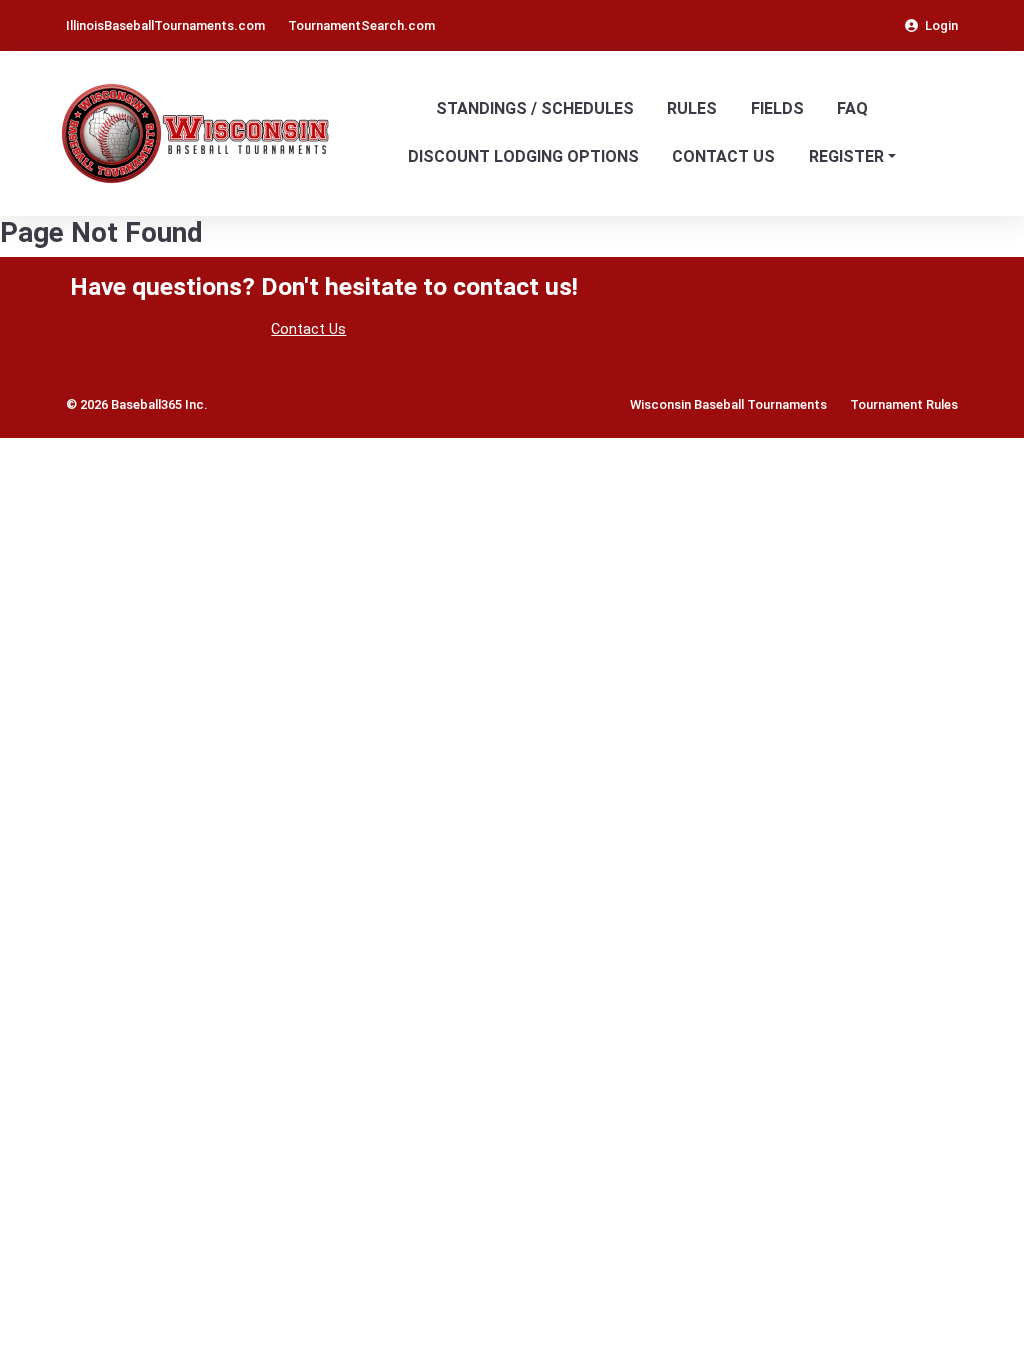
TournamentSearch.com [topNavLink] (361, 25)
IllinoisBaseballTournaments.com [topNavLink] (165, 25)
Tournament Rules (904, 404)
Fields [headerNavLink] (777, 108)
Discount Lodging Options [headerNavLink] (523, 156)
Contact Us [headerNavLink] (723, 156)
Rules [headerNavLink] (692, 108)
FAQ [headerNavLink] (852, 108)
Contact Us (308, 329)
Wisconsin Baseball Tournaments (728, 404)
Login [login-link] (941, 25)
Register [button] (846, 156)
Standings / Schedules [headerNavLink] (535, 108)
